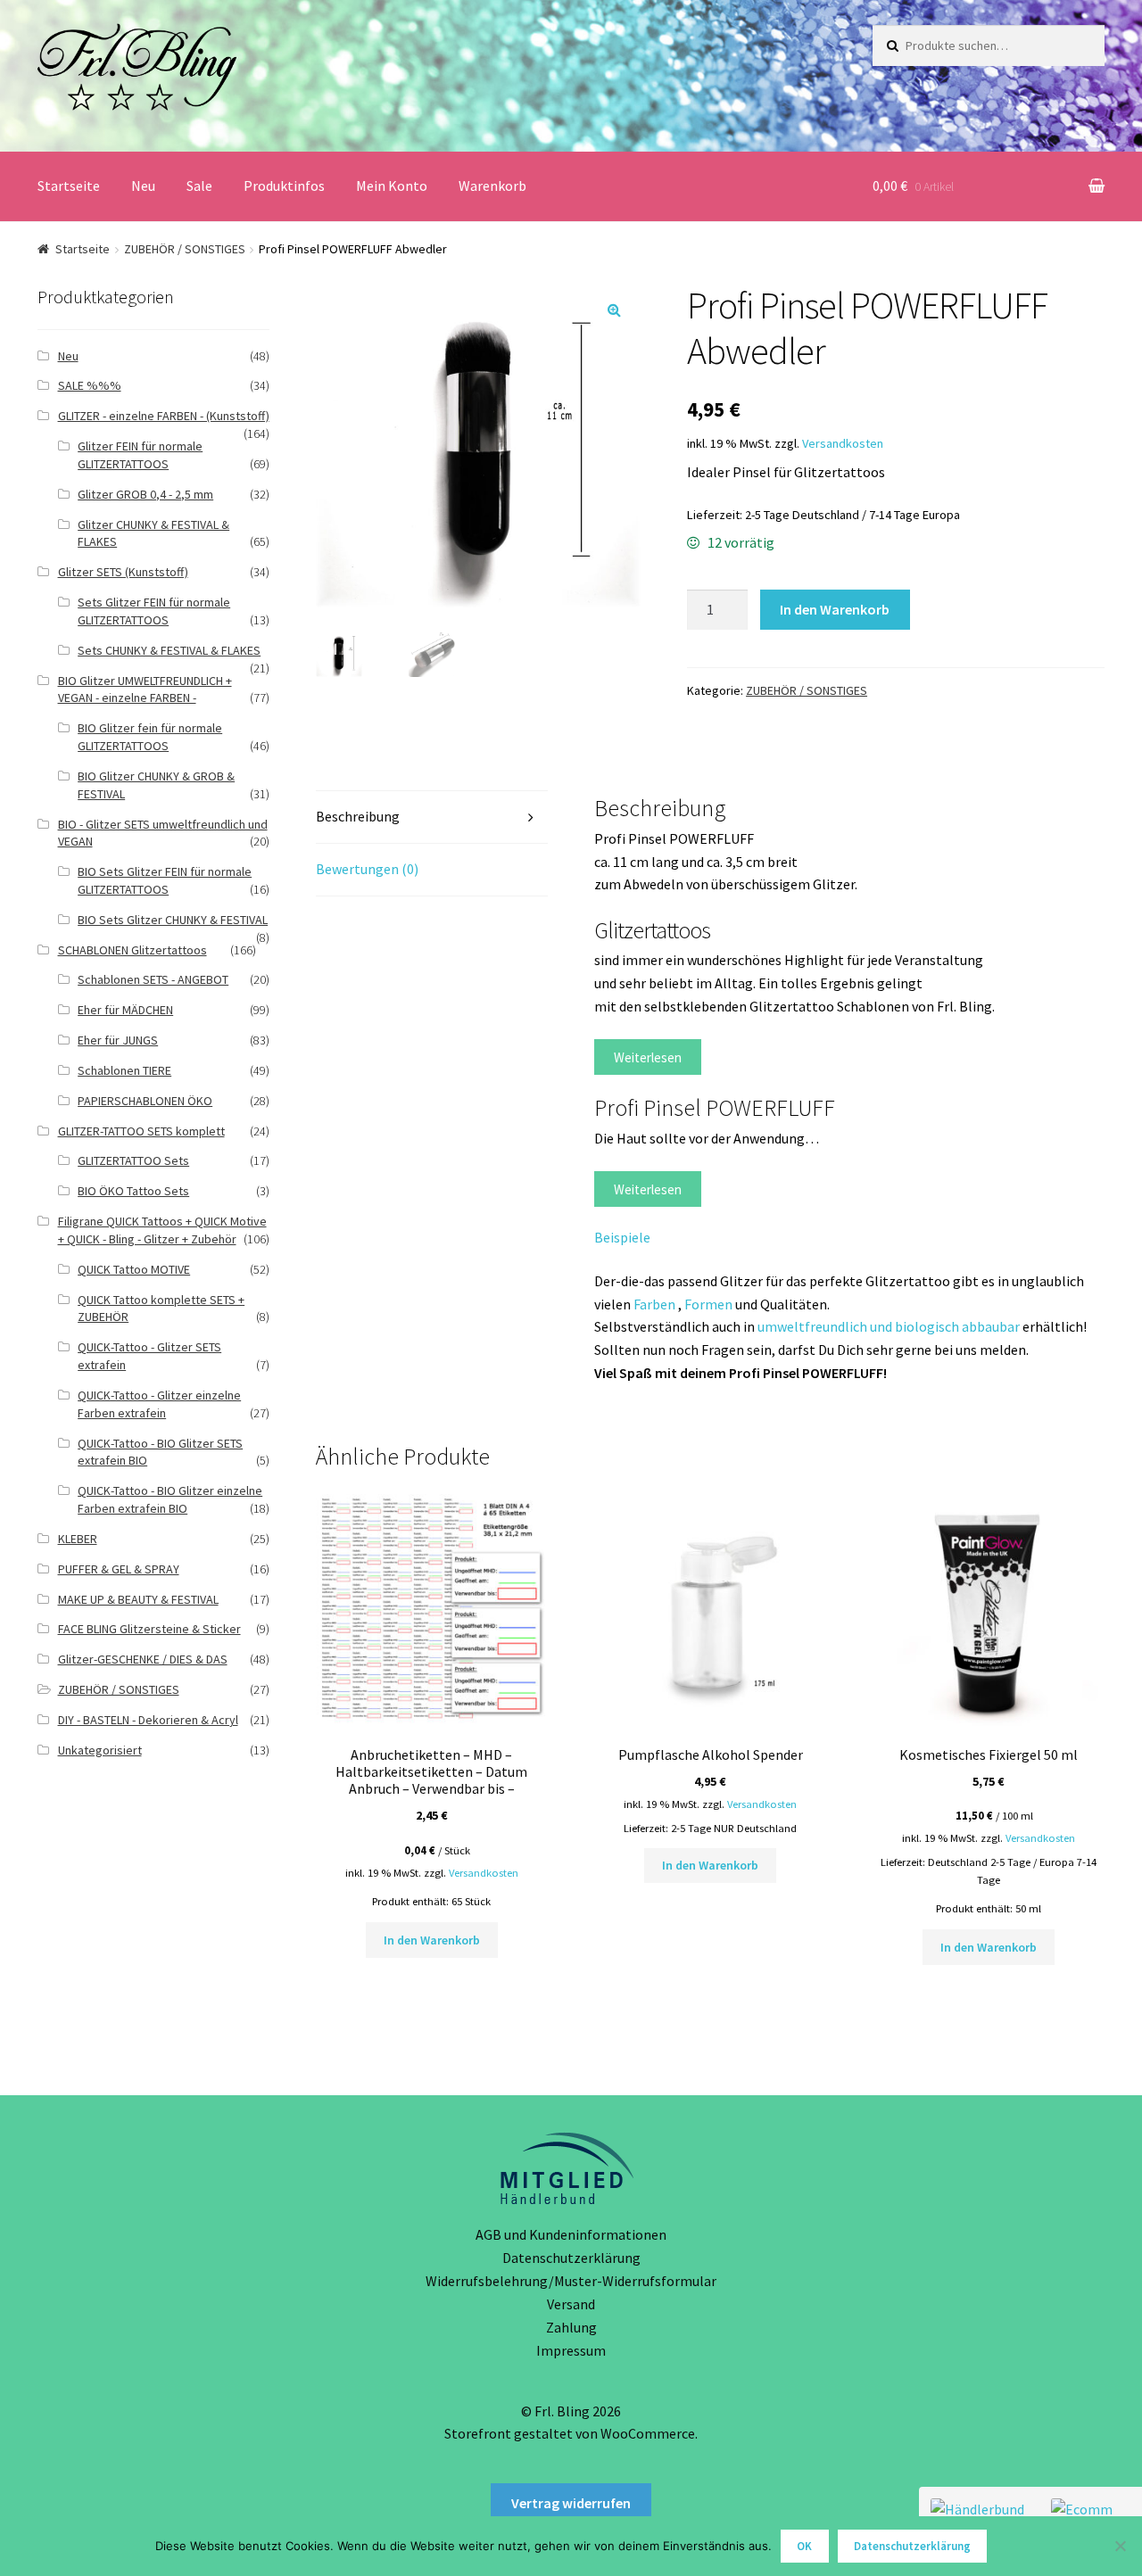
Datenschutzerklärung (571, 2258)
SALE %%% (90, 385)
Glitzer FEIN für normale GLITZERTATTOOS (140, 455)
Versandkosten (843, 443)
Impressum (571, 2350)
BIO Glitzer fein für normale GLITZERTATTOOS (150, 737)
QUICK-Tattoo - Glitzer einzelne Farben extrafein (159, 1404)
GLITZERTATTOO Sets (133, 1160)
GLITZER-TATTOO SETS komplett (141, 1131)
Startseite (69, 186)
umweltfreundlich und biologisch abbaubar (889, 1326)
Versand (571, 2304)
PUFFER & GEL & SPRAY (119, 1569)
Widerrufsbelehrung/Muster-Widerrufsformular (571, 2281)
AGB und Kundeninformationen (571, 2234)
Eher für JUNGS (118, 1040)
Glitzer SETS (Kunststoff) (123, 572)
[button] (614, 310)
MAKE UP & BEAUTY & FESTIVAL (138, 1599)
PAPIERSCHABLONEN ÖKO (145, 1101)
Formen (708, 1304)
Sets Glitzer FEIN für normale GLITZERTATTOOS (154, 611)
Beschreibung (358, 816)
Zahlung (571, 2327)
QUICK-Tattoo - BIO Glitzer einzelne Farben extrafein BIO (170, 1499)
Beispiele (622, 1237)
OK (804, 2546)
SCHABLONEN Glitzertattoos (132, 950)
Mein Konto (392, 186)
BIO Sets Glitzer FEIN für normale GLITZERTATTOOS (165, 880)
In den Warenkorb (835, 609)
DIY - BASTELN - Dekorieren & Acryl (148, 1720)
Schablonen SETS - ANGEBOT (153, 979)
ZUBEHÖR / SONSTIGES (185, 249)
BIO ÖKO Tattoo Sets (133, 1191)
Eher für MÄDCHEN (125, 1010)
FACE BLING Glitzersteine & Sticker (149, 1629)
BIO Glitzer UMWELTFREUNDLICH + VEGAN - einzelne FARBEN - (145, 689)
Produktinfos (284, 186)
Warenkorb (492, 186)
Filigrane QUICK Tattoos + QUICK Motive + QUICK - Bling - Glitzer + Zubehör (162, 1230)
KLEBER (78, 1539)
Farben (656, 1304)
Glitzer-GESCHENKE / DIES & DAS (143, 1659)
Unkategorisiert (100, 1750)
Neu (143, 186)
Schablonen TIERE (124, 1070)
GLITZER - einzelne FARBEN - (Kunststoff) (164, 416)
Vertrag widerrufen (571, 2503)
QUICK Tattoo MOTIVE (134, 1269)
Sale (199, 186)
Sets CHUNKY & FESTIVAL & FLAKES (169, 650)
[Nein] (1120, 2546)
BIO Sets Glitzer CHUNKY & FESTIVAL (173, 920)
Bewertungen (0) (367, 869)
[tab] (432, 817)
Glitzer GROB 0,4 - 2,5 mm (145, 494)
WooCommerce (648, 2433)
